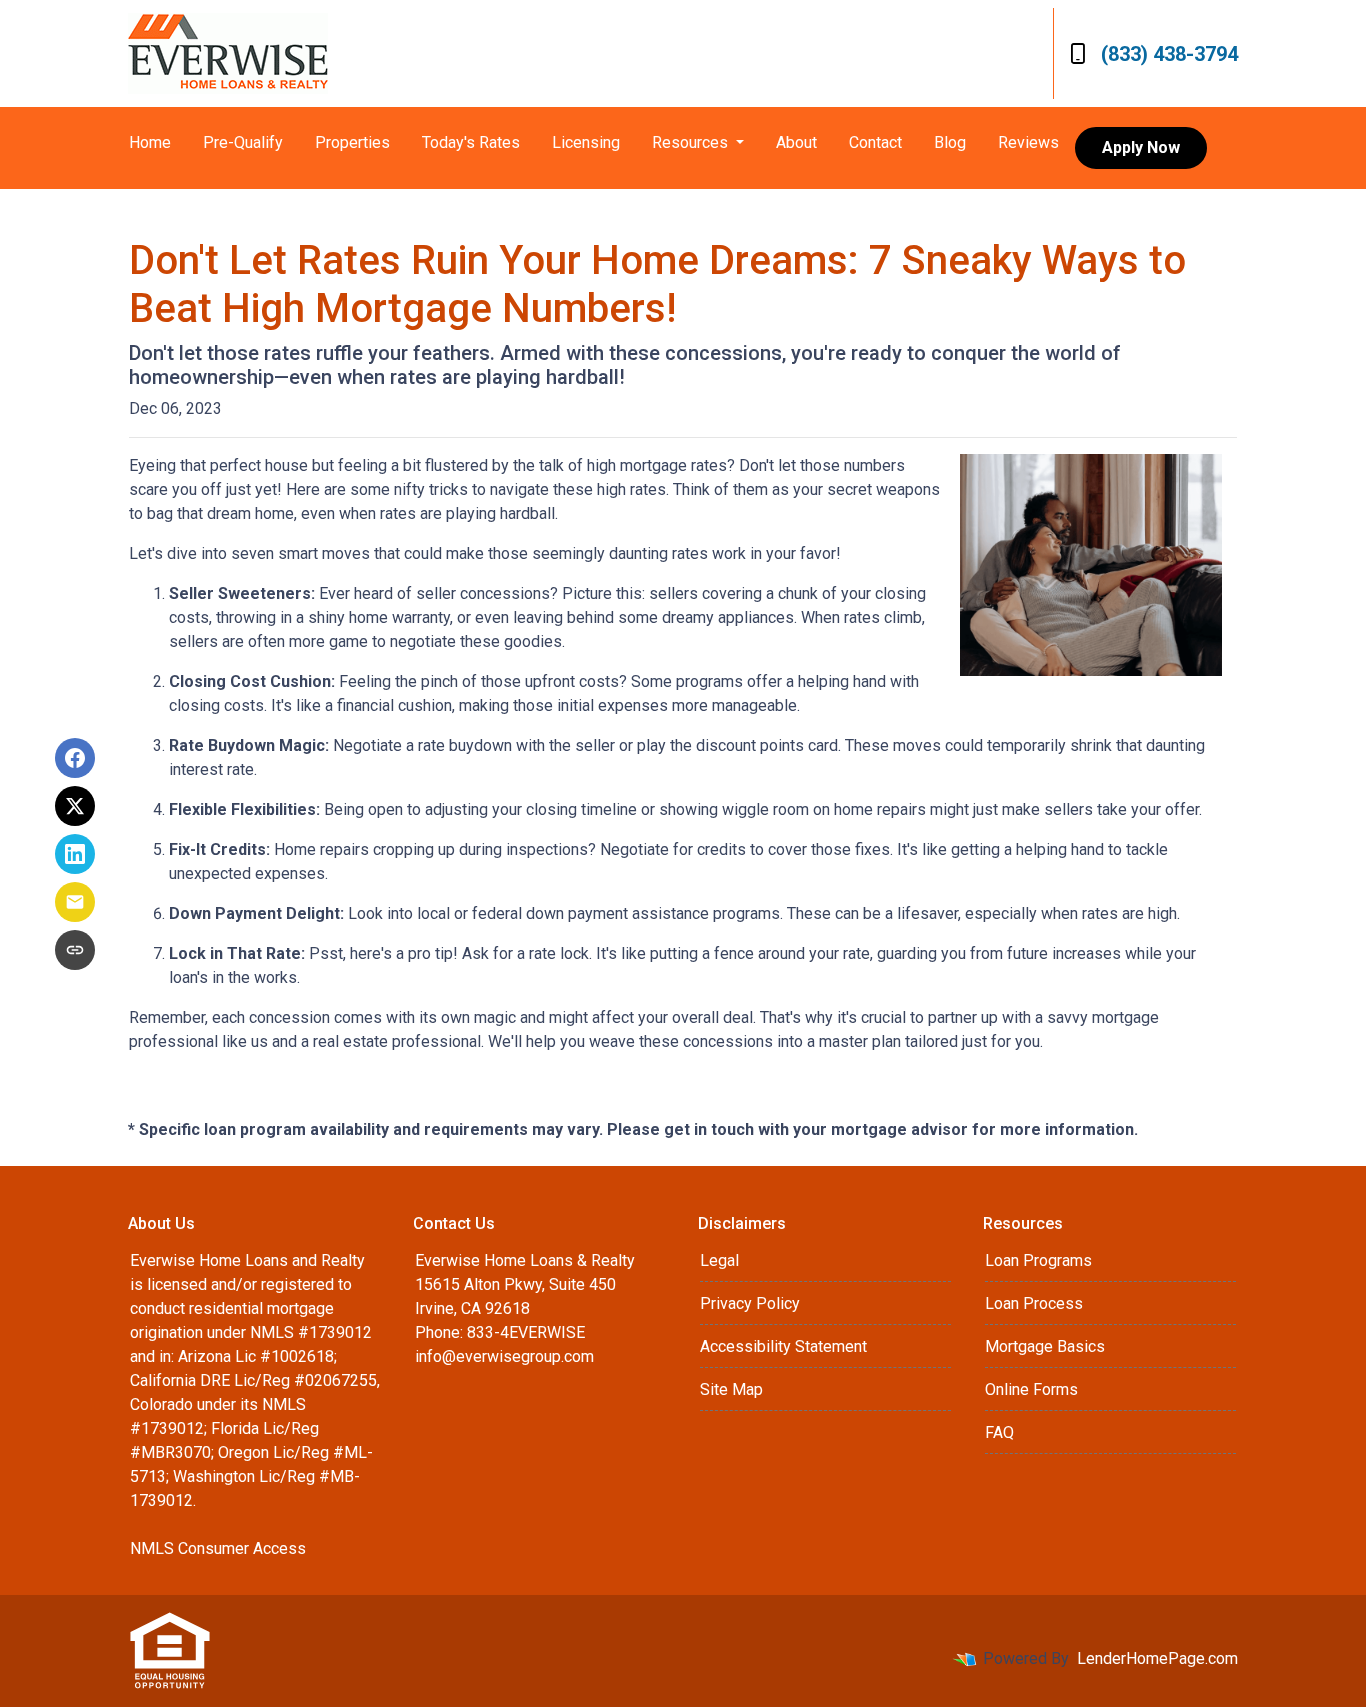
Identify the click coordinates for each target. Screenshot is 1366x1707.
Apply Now (1141, 147)
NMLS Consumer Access (218, 1548)
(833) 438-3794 (1169, 54)
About (796, 142)
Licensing (586, 142)
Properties (352, 142)
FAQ (999, 1432)
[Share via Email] (75, 902)
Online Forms (1031, 1389)
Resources (692, 142)
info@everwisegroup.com (504, 1356)
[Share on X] (75, 806)
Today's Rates (471, 142)
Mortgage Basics (1045, 1346)
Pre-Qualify (243, 142)
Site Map (731, 1389)
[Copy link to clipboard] (75, 950)
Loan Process (1034, 1303)
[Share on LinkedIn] (75, 854)
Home (150, 142)
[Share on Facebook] (75, 758)
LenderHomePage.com (1157, 1658)
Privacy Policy (750, 1303)
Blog (950, 142)
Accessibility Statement (783, 1346)
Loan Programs (1038, 1260)
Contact (875, 142)
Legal (719, 1260)
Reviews (1028, 142)
